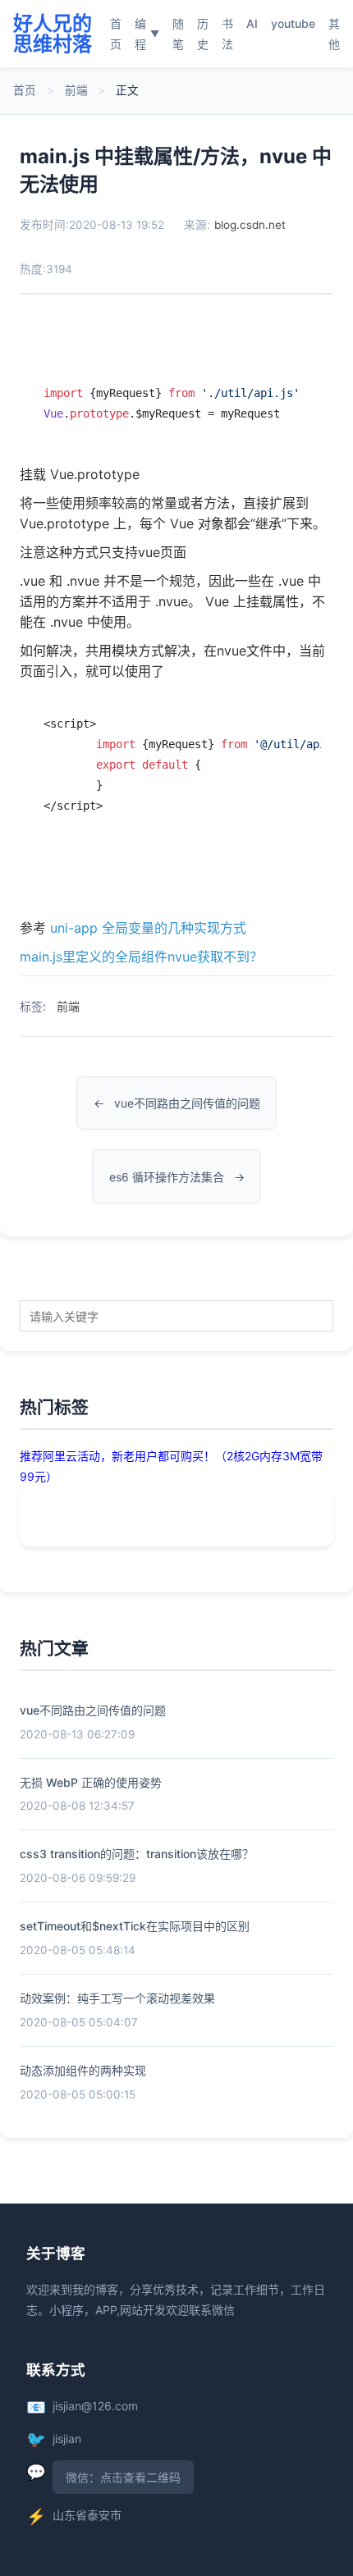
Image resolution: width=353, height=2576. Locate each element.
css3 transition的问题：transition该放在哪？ (137, 1854)
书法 (227, 34)
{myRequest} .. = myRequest (172, 403)
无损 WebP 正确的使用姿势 (91, 1782)
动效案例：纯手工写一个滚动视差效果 (117, 1998)
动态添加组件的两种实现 (83, 2070)
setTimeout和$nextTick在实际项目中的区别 (135, 1926)
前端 (76, 90)
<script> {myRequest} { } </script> (182, 765)
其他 (334, 34)
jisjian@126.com (95, 2406)
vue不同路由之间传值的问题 (187, 1103)
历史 (203, 34)
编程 (147, 34)
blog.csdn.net (250, 225)
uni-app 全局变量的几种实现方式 (148, 928)
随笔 (178, 34)
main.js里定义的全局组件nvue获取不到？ (141, 957)
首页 (116, 34)
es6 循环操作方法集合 (167, 1177)
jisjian (67, 2439)
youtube (293, 23)
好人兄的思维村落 (53, 34)
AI (252, 23)
